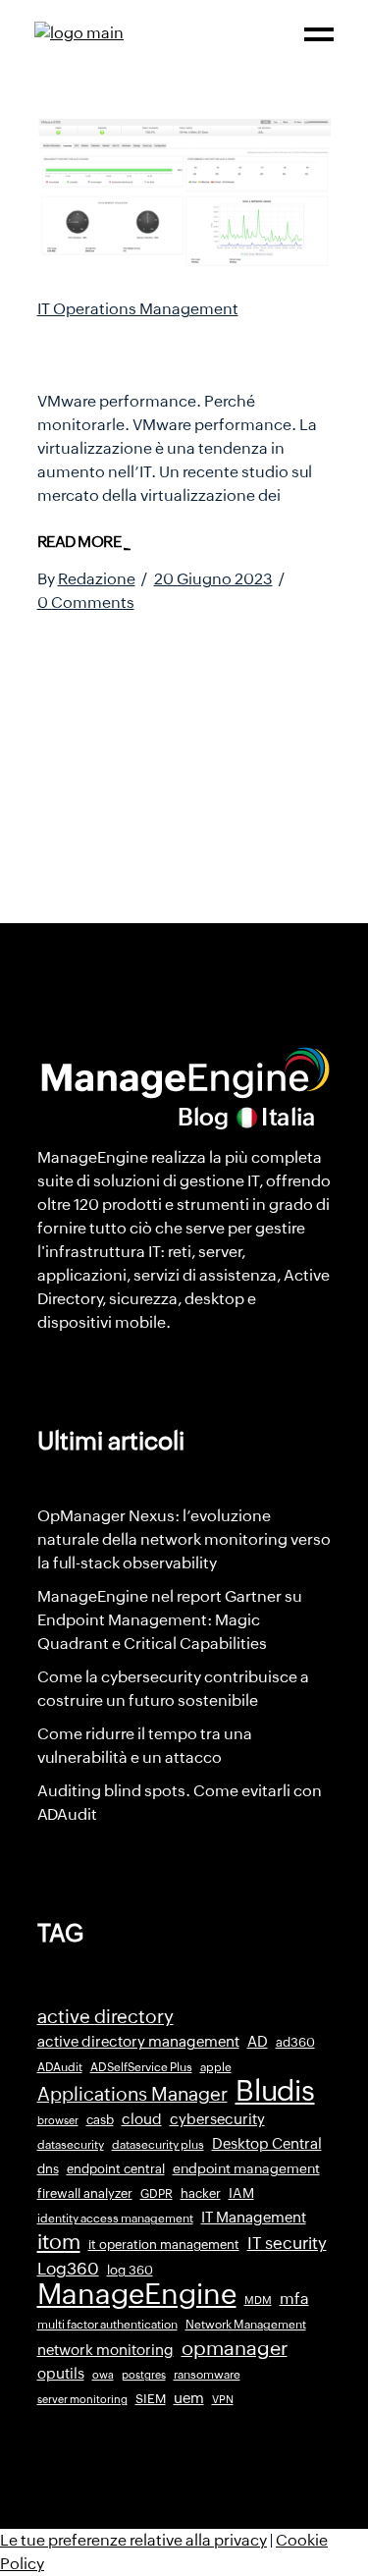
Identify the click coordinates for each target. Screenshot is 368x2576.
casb (100, 2120)
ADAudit (60, 2067)
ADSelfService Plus (141, 2067)
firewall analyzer (85, 2193)
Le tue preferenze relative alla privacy (133, 2540)
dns (48, 2169)
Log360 (68, 2269)
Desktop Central (267, 2144)
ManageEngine (137, 2294)
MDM (258, 2300)
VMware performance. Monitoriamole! (163, 349)
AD (258, 2042)
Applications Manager (132, 2094)
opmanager (235, 2348)
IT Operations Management (138, 309)
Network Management (246, 2325)
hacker (201, 2193)
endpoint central (116, 2169)
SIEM (151, 2399)
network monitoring (105, 2350)
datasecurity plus (158, 2145)
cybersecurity (217, 2119)
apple (216, 2067)
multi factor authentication (107, 2325)
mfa (294, 2299)
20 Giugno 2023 (213, 579)
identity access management (115, 2219)
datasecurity (71, 2145)
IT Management (254, 2217)
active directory (105, 2017)
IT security (287, 2243)
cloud (142, 2119)
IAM (241, 2193)
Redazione (97, 579)
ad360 (295, 2042)
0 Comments (86, 603)
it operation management (164, 2245)
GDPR (157, 2194)
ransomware (207, 2375)
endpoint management (246, 2168)
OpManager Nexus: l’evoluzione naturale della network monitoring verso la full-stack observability (184, 1539)
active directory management (138, 2042)
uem (189, 2398)
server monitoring (82, 2399)
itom (59, 2242)
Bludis (275, 2091)
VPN (223, 2399)
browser (58, 2120)
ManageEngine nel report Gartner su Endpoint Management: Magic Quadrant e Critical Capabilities (170, 1620)
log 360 (130, 2270)
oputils (61, 2374)
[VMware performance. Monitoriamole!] (184, 193)
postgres (144, 2375)
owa (103, 2375)
